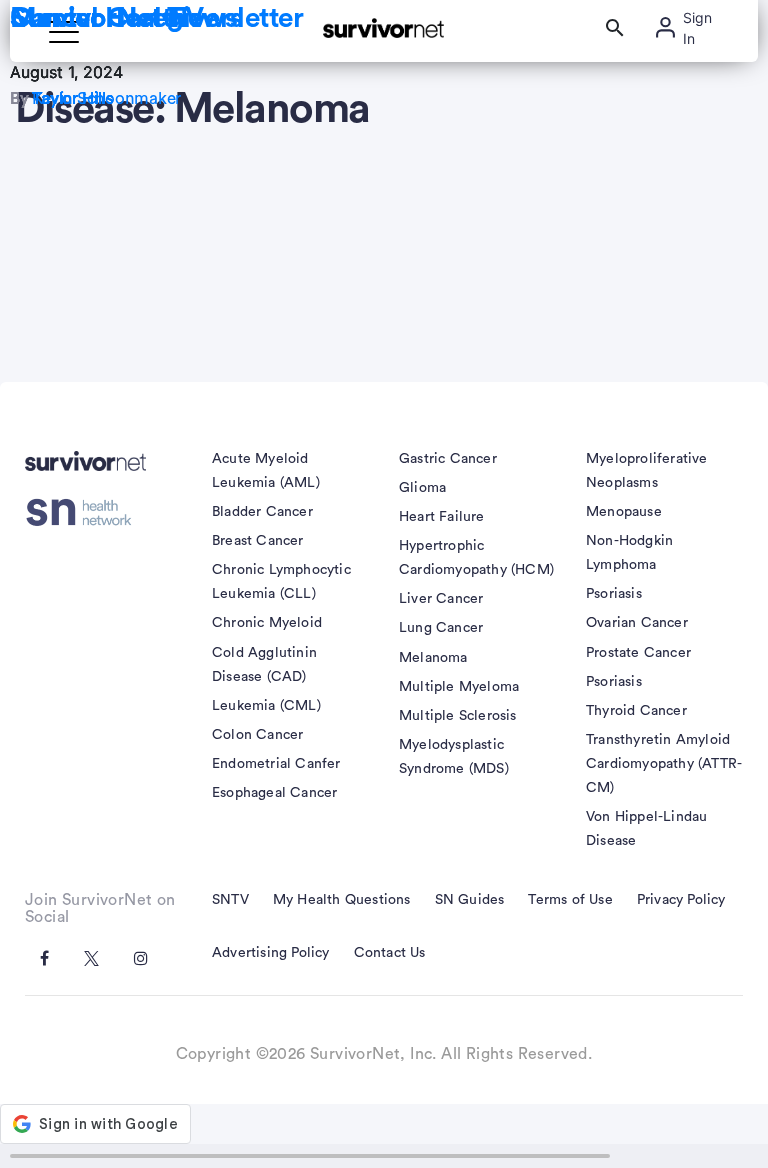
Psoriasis (614, 594)
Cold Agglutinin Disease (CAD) (264, 665)
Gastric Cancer (448, 459)
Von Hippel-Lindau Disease (646, 829)
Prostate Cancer (638, 653)
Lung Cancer (441, 628)
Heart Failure (442, 517)
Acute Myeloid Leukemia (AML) (266, 471)
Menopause (624, 512)
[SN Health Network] (85, 513)
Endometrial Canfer (276, 764)
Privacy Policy (681, 900)
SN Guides (470, 900)
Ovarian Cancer (637, 623)
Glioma (422, 488)
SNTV (230, 900)
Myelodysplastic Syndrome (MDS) (454, 757)
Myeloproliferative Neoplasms (647, 471)
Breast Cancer (258, 541)
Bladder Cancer (262, 512)
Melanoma (433, 658)
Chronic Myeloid (267, 623)
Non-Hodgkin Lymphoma (629, 553)
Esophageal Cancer (274, 793)
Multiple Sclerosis (458, 716)
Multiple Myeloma (459, 687)
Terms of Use (570, 900)
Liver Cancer (441, 599)
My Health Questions (342, 900)
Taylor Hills (72, 98)
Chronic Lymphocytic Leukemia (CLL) (281, 582)
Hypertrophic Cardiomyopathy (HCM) (476, 558)
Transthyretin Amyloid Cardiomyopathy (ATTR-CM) (664, 764)
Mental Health (98, 18)
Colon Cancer (257, 735)
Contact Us (390, 953)
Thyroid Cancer (636, 711)
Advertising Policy (271, 953)
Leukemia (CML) (266, 706)
